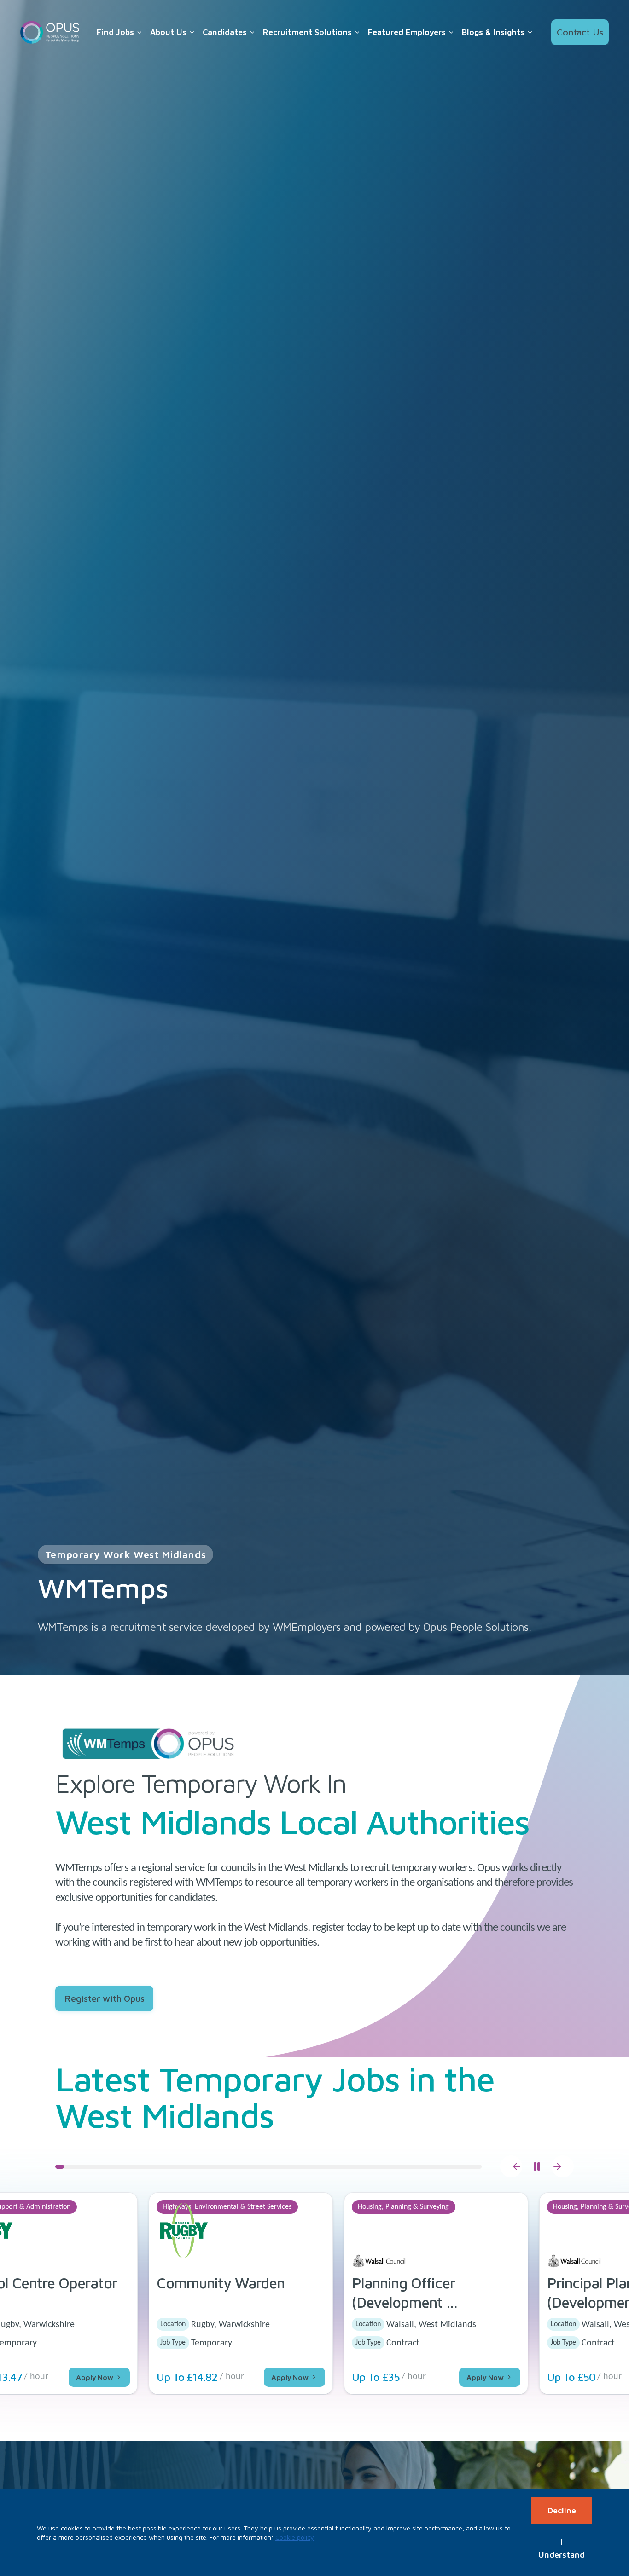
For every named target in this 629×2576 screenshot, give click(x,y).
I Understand (562, 2548)
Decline (562, 2510)
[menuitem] (120, 32)
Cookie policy (295, 2537)
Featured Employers (407, 32)
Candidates (225, 32)
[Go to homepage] (50, 32)
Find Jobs (115, 32)
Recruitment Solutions (307, 32)
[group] (314, 2293)
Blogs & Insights (493, 32)
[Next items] (563, 2166)
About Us (168, 32)
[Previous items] (511, 2166)
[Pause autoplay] (537, 2166)
